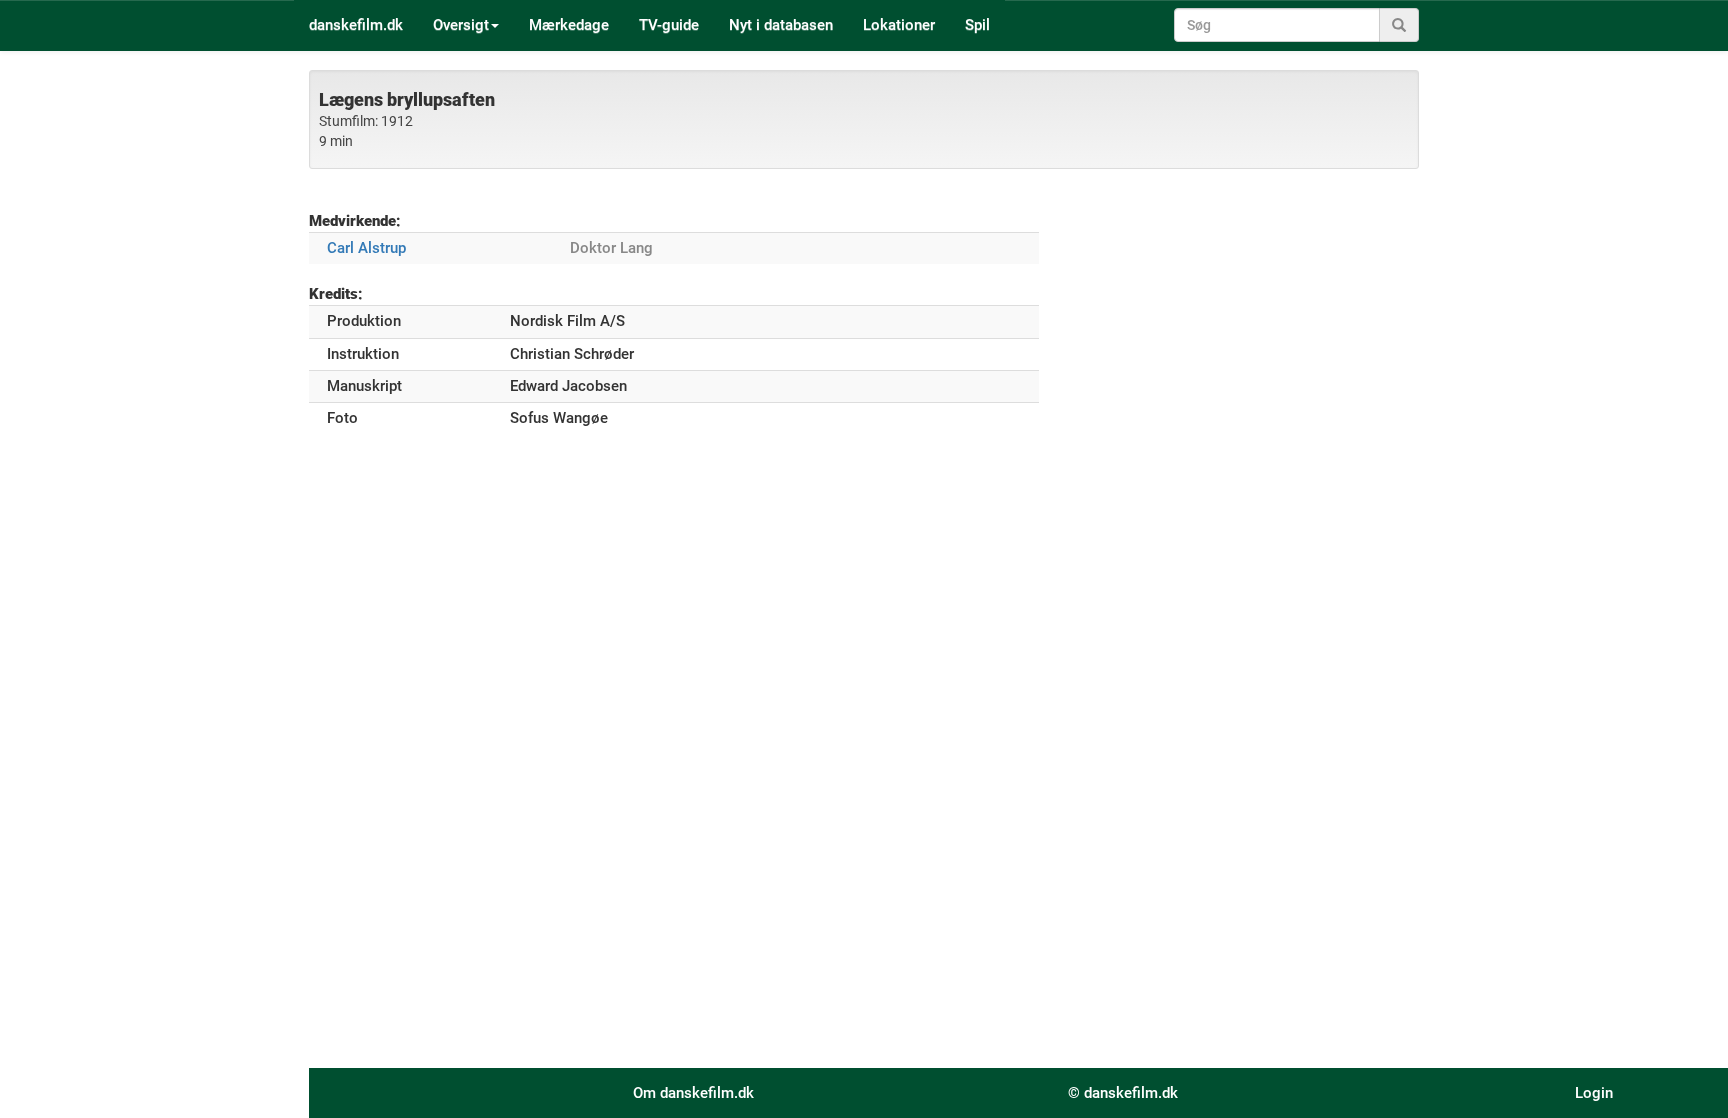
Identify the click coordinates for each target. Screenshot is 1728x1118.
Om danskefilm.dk (693, 1093)
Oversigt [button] (461, 25)
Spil (977, 25)
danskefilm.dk (356, 25)
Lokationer (899, 25)
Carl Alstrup (366, 248)
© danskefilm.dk (1123, 1093)
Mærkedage (569, 25)
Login (1594, 1093)
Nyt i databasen (781, 25)
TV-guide (669, 25)
